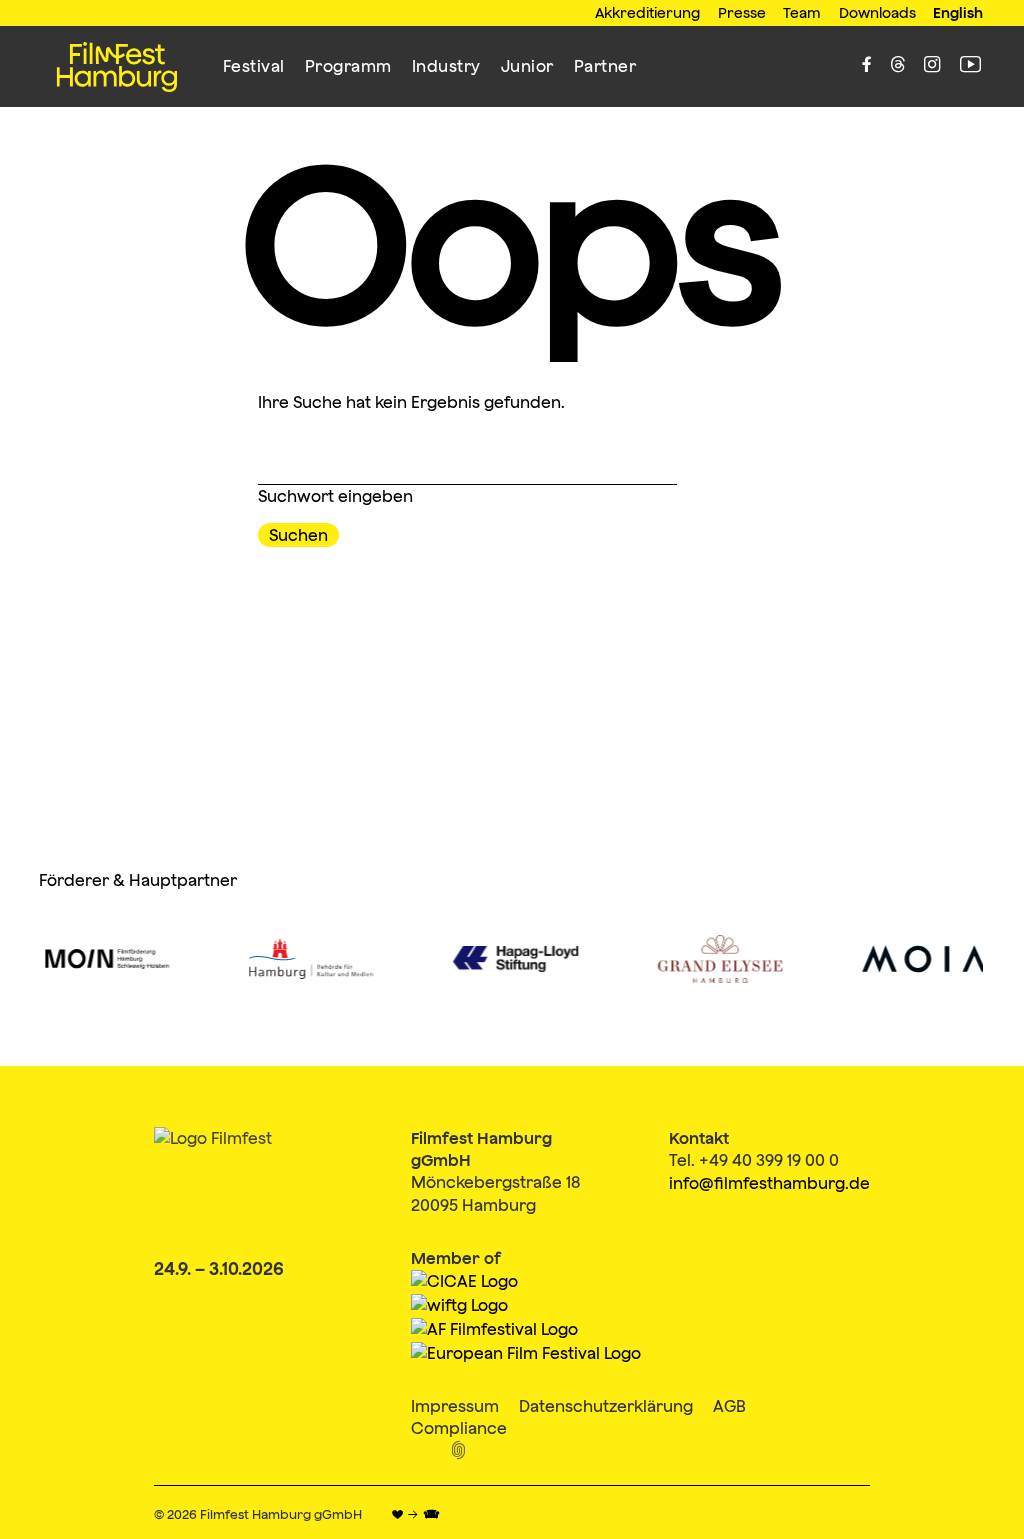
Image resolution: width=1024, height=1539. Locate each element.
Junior (527, 66)
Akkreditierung (647, 12)
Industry (446, 66)
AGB (729, 1406)
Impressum (455, 1406)
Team (802, 12)
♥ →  (415, 1515)
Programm (348, 66)
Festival (254, 66)
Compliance (459, 1428)
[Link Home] (117, 67)
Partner (605, 66)
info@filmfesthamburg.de (769, 1183)
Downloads (877, 12)
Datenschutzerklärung (606, 1406)
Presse (742, 12)
